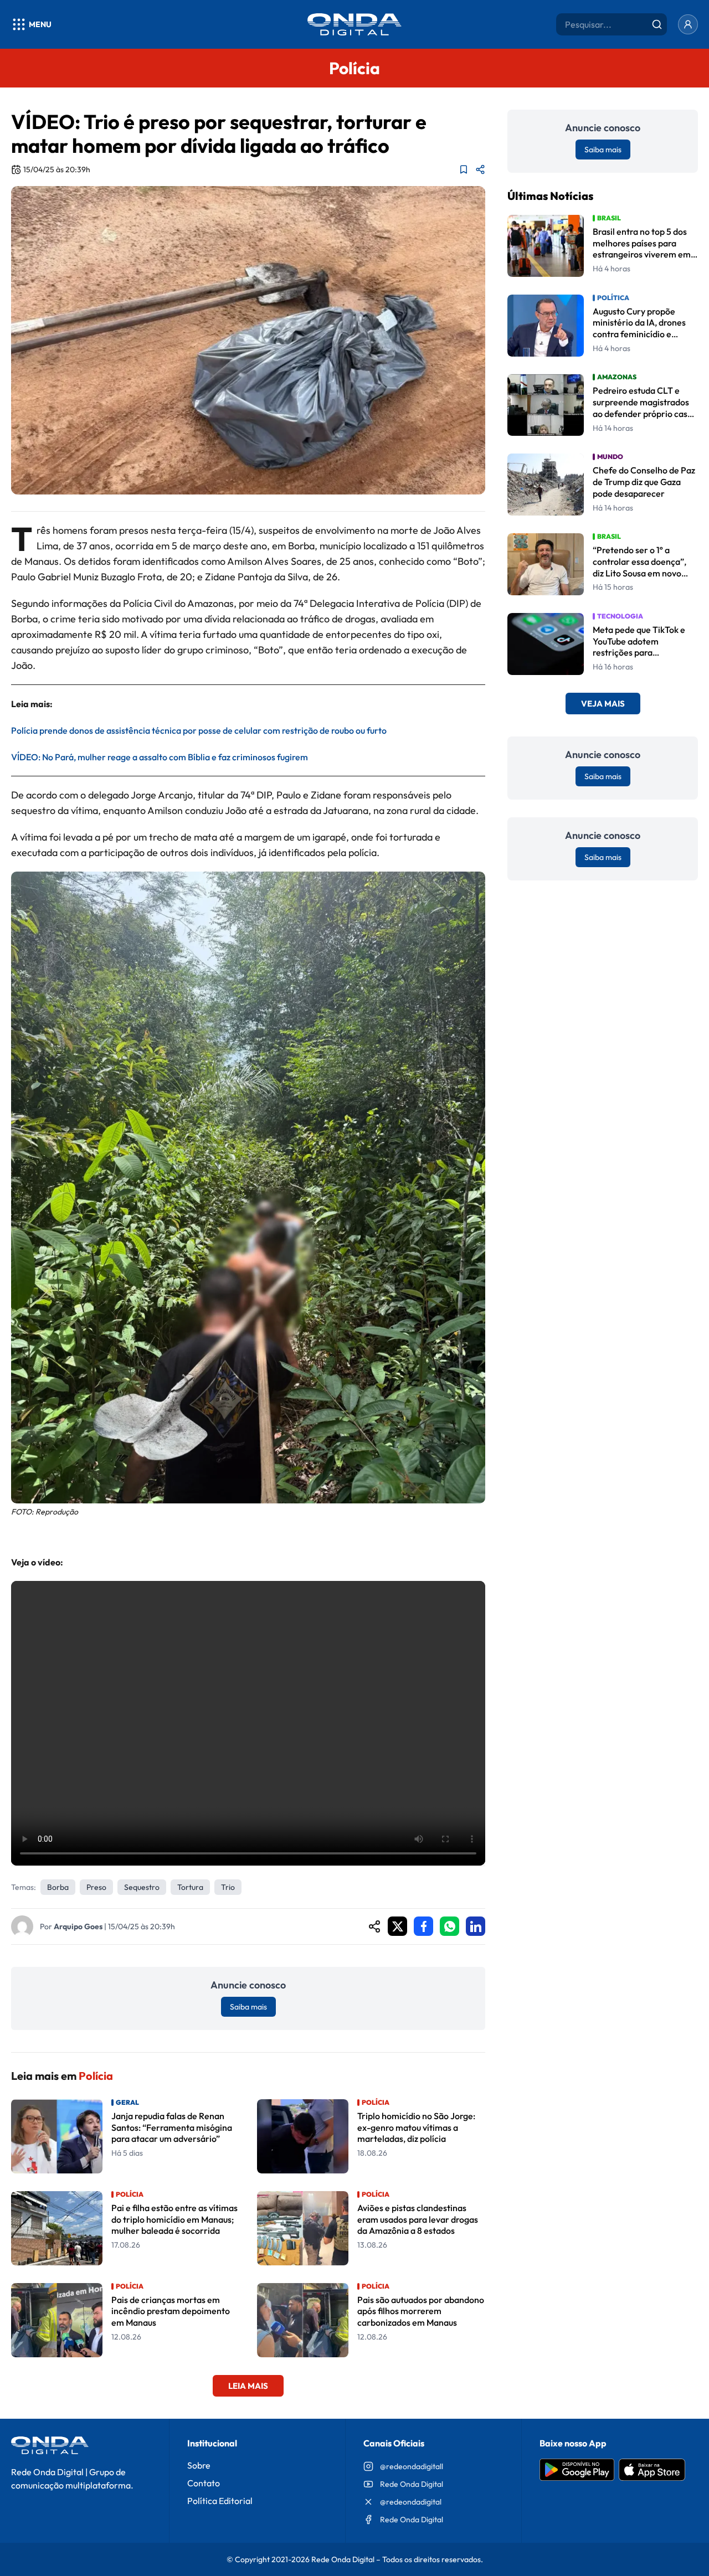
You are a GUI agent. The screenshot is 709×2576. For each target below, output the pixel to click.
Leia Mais (248, 2386)
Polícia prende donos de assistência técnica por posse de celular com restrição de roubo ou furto (199, 730)
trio (228, 1887)
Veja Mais (603, 704)
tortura (190, 1887)
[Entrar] (688, 24)
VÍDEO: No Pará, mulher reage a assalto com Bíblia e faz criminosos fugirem (160, 757)
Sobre (199, 2465)
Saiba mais (248, 2007)
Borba (58, 1887)
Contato (204, 2483)
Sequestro (142, 1887)
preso (96, 1887)
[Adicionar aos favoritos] (464, 169)
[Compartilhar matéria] (480, 169)
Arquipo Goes (78, 1926)
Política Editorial (220, 2501)
